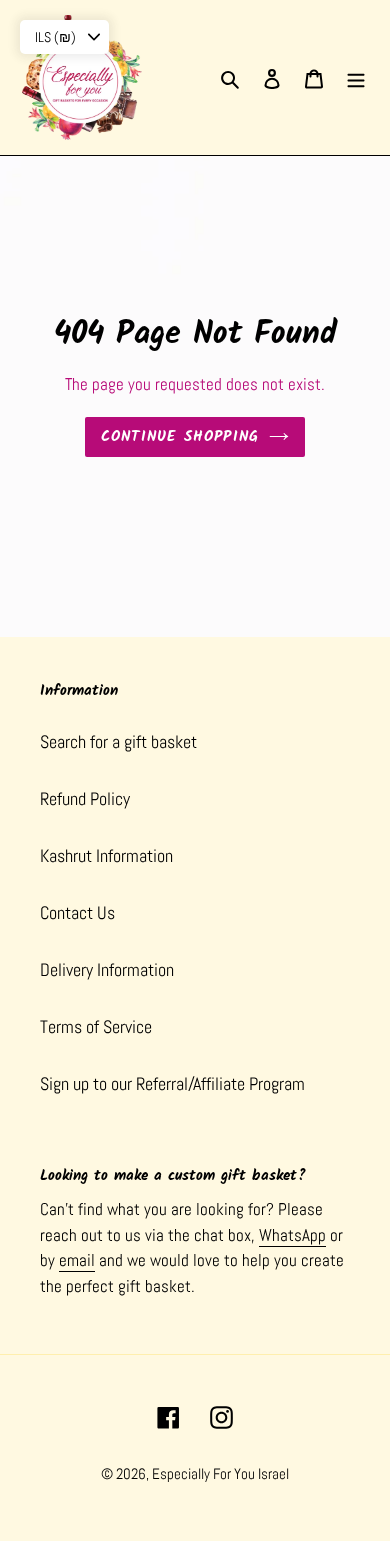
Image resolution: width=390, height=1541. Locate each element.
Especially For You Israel (220, 1473)
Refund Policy (85, 798)
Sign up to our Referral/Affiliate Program (172, 1083)
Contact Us (77, 912)
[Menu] (356, 77)
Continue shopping (180, 437)
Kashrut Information (106, 855)
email (77, 1260)
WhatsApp (292, 1235)
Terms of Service (96, 1026)
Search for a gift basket (118, 741)
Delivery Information (107, 969)
